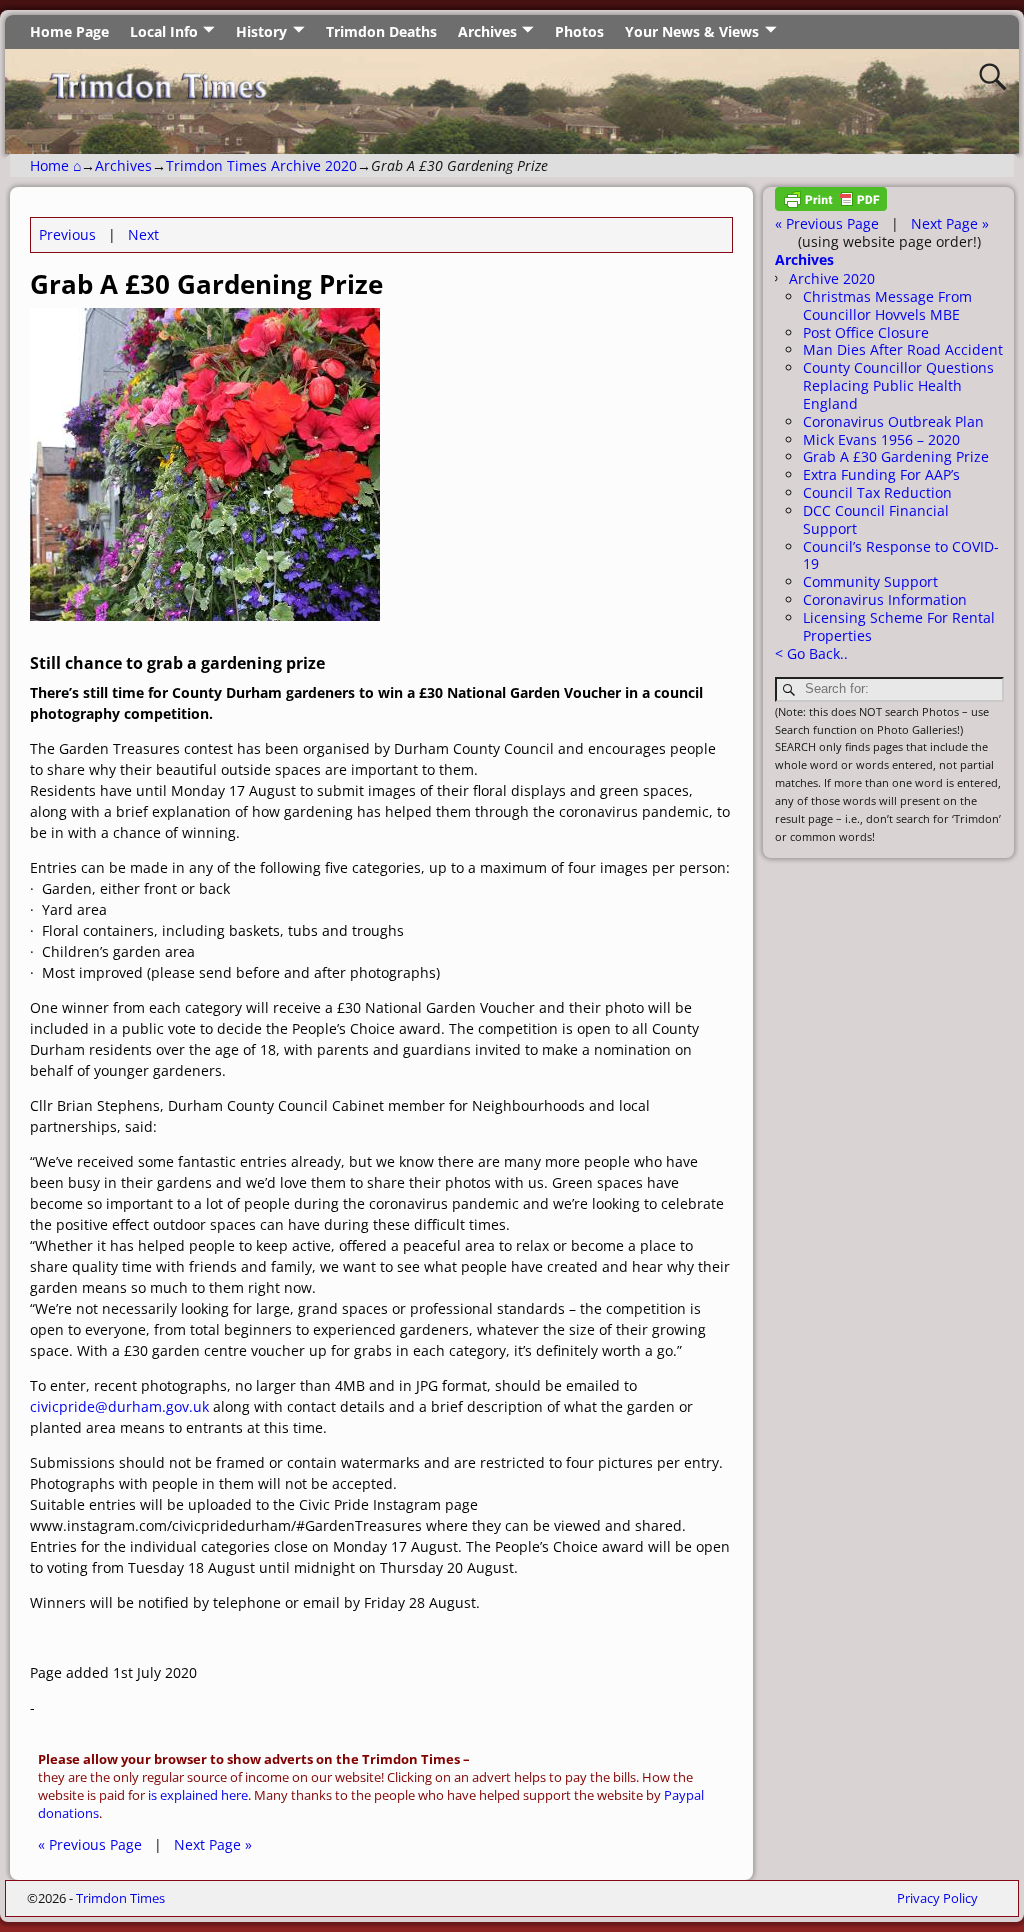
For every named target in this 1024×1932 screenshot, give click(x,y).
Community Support (870, 581)
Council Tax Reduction (877, 492)
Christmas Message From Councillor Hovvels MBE (887, 305)
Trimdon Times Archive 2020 (261, 165)
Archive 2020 (832, 278)
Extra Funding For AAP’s (881, 474)
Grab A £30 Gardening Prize (896, 456)
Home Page (69, 31)
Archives (487, 31)
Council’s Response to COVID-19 (901, 555)
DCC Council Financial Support (876, 519)
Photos (579, 31)
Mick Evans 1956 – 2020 (881, 439)
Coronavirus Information (885, 599)
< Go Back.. (811, 653)
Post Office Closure (866, 332)
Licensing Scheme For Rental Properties (899, 626)
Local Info (164, 31)
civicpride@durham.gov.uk (119, 1406)
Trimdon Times (120, 1898)
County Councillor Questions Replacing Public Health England (898, 385)
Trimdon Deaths (381, 31)
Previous (67, 234)
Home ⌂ (55, 165)
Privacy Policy (937, 1898)
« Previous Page (90, 1844)
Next (143, 234)
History (261, 31)
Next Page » (213, 1844)
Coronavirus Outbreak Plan (893, 421)
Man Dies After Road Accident (903, 349)
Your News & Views (692, 31)
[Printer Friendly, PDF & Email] (831, 205)
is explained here (198, 1795)
